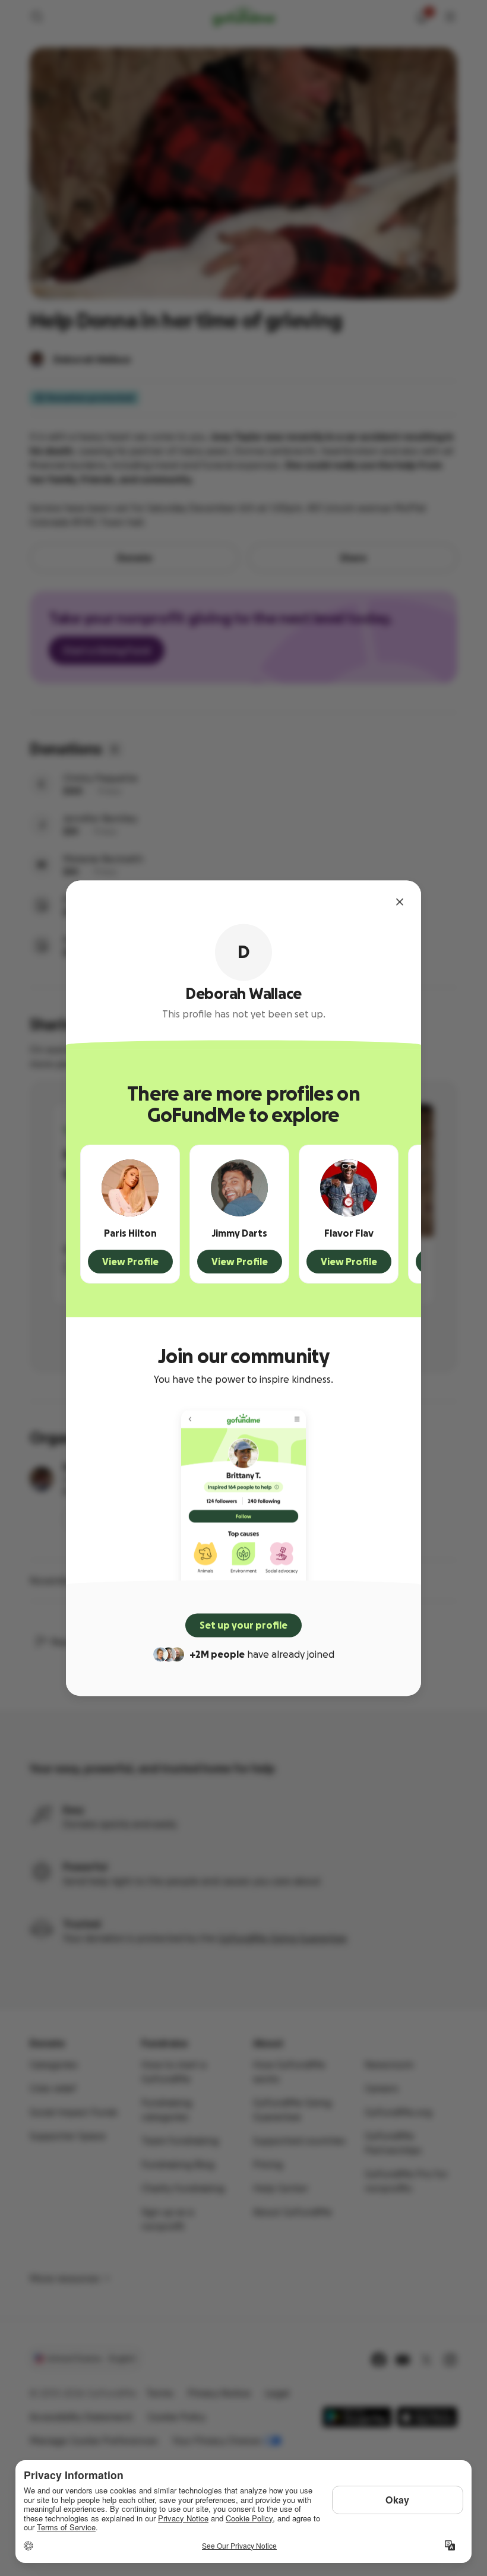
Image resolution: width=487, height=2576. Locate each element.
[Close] (400, 902)
